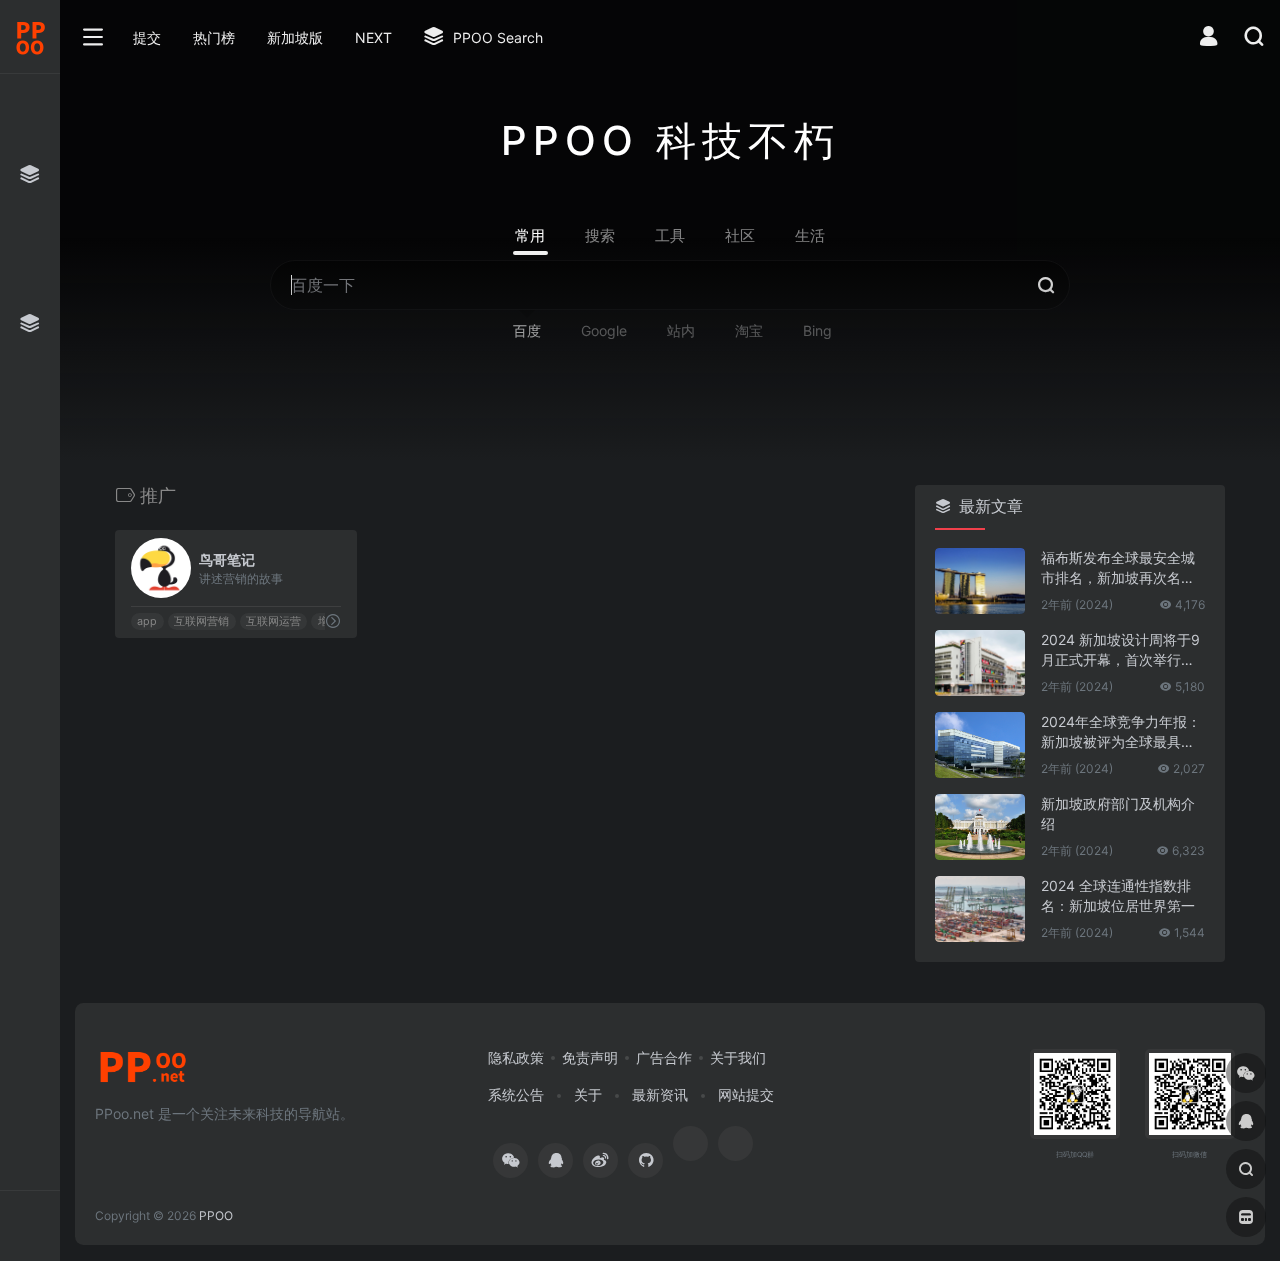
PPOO (216, 1215)
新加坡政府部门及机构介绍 (1118, 813)
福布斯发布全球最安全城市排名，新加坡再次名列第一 (1118, 568)
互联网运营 (273, 621)
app (147, 621)
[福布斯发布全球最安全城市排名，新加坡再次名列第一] (980, 581)
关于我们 (738, 1057)
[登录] (1208, 38)
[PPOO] (143, 1073)
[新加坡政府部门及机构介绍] (980, 827)
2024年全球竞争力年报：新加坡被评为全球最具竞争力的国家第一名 (1121, 732)
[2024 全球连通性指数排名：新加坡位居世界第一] (980, 909)
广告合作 (664, 1057)
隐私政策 (516, 1057)
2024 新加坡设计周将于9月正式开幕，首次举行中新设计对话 (1120, 650)
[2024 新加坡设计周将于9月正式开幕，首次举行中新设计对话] (980, 663)
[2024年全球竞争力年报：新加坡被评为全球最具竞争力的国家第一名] (980, 745)
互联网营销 (201, 621)
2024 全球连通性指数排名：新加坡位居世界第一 (1118, 895)
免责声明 (590, 1057)
